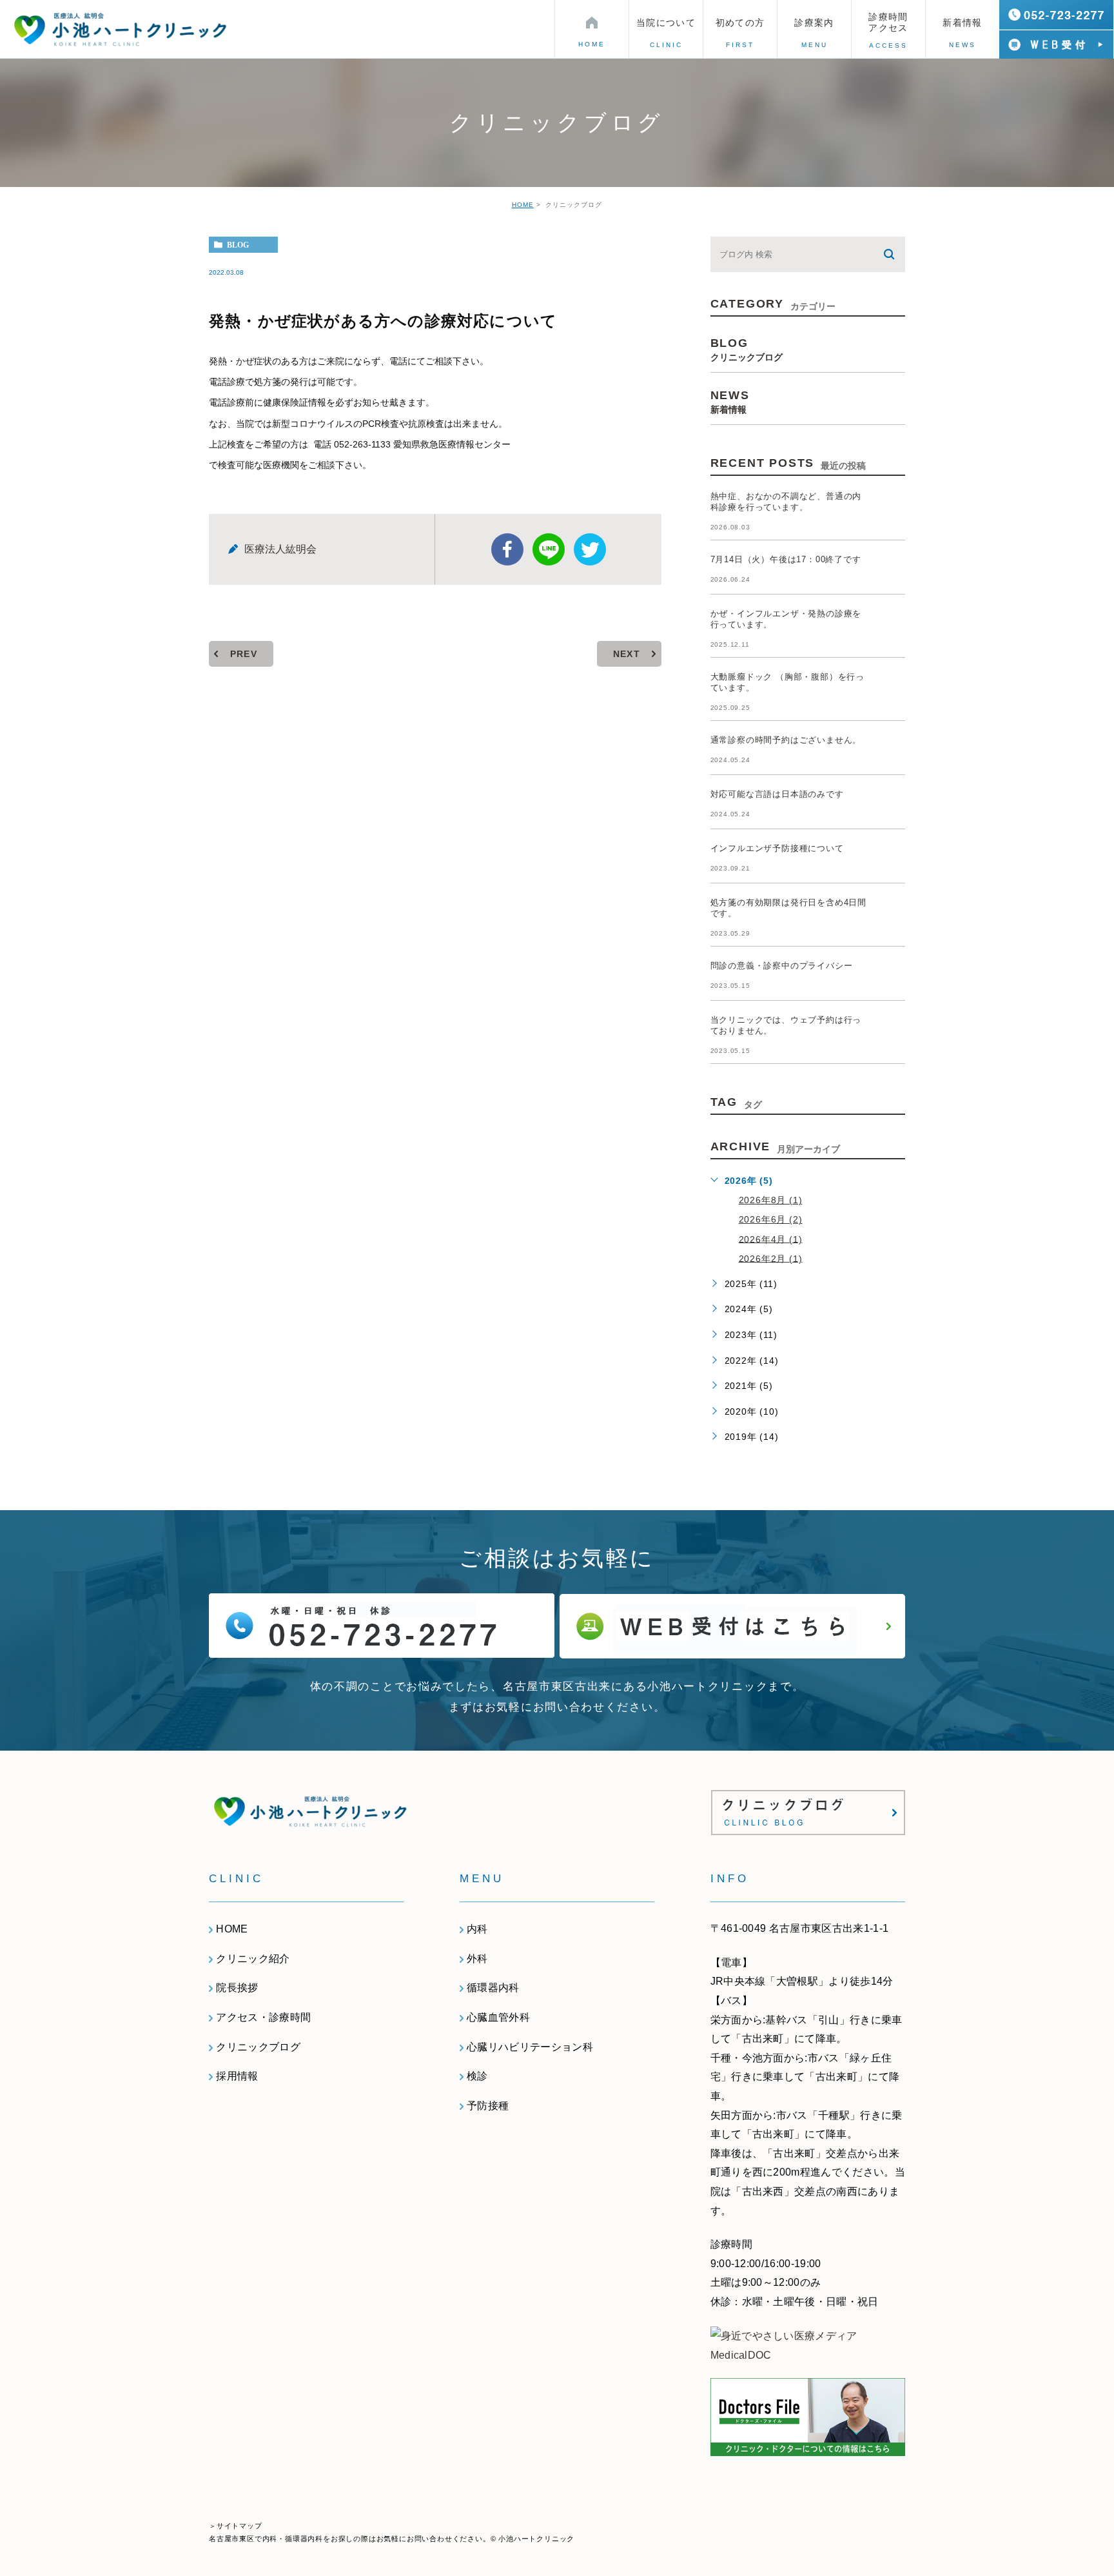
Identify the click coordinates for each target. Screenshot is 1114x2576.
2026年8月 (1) (771, 1200)
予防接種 (488, 2106)
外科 (477, 1959)
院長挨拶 (237, 1988)
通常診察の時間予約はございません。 (786, 740)
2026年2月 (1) (771, 1258)
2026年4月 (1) (771, 1239)
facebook (507, 549)
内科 (477, 1929)
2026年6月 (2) (771, 1219)
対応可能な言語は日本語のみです (777, 794)
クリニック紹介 (253, 1959)
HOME (523, 205)
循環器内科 (493, 1988)
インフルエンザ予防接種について (777, 848)
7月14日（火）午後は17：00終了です (786, 559)
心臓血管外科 (498, 2017)
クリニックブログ (258, 2047)
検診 (477, 2076)
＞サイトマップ (236, 2526)
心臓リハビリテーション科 (530, 2047)
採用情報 (237, 2076)
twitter (590, 549)
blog (238, 245)
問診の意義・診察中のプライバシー (782, 966)
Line (549, 549)
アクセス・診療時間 (263, 2017)
